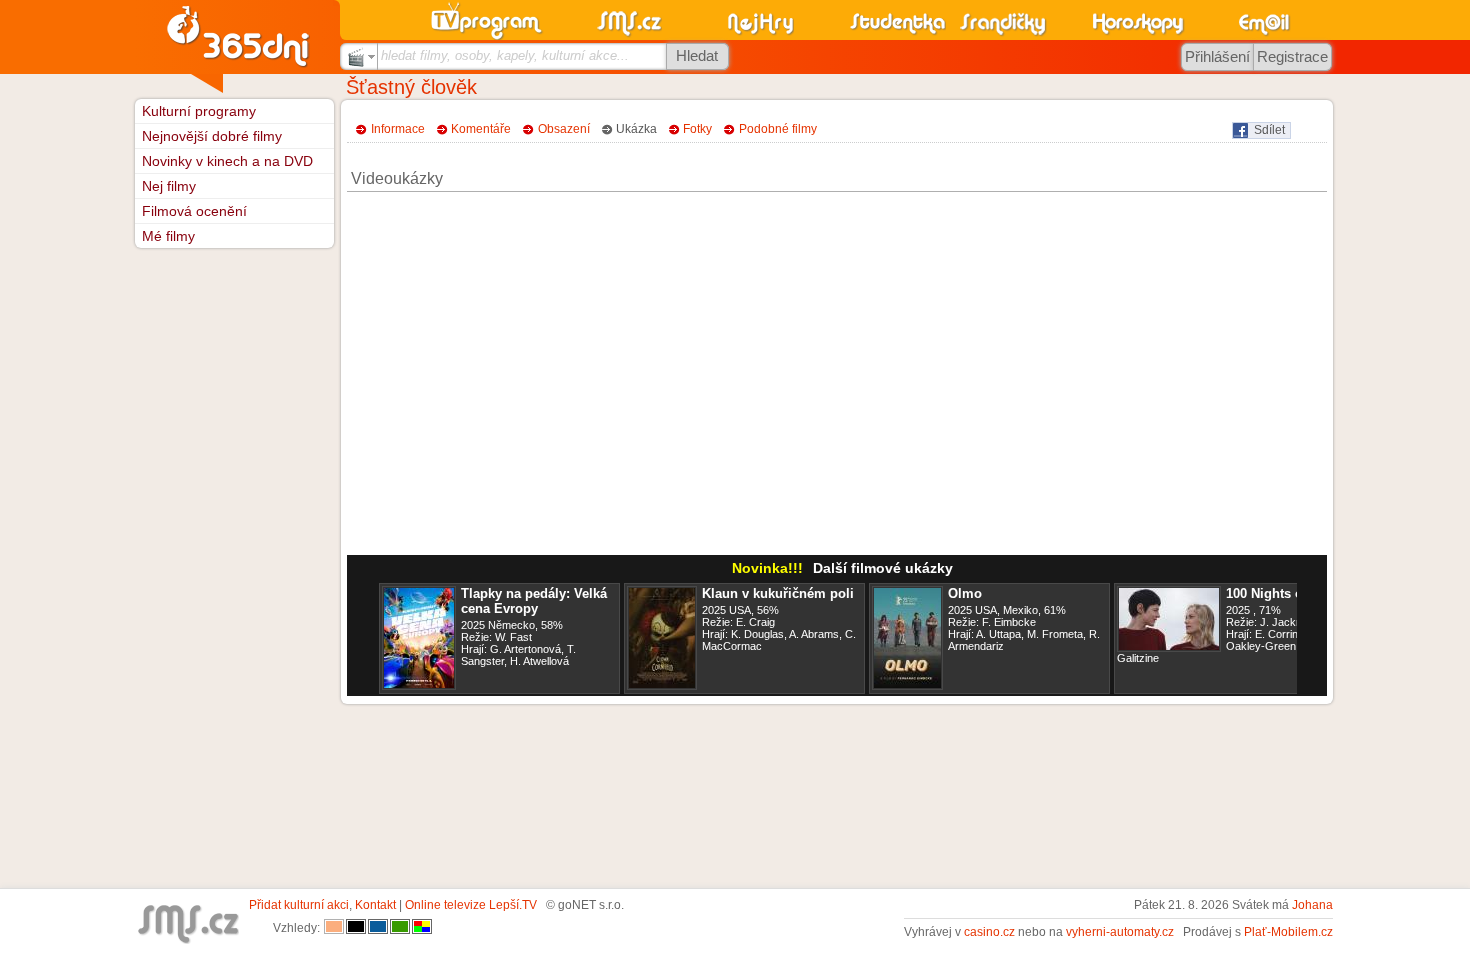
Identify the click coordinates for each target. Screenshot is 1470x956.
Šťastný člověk (411, 87)
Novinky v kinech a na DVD (227, 161)
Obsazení (564, 129)
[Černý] (356, 928)
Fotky (697, 129)
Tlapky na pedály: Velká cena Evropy (534, 601)
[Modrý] (378, 928)
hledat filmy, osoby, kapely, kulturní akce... (505, 55)
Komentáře (481, 129)
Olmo (965, 593)
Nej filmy (169, 186)
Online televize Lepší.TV (471, 905)
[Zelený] (400, 928)
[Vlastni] (422, 928)
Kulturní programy (199, 111)
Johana (1312, 905)
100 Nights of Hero (1283, 593)
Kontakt (375, 905)
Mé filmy (168, 236)
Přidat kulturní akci (299, 905)
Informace (398, 129)
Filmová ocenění (194, 211)
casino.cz (989, 932)
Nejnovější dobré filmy (212, 136)
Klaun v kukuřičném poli (778, 593)
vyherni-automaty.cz (1120, 932)
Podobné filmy (778, 129)
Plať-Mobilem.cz (1288, 932)
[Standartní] (334, 928)
